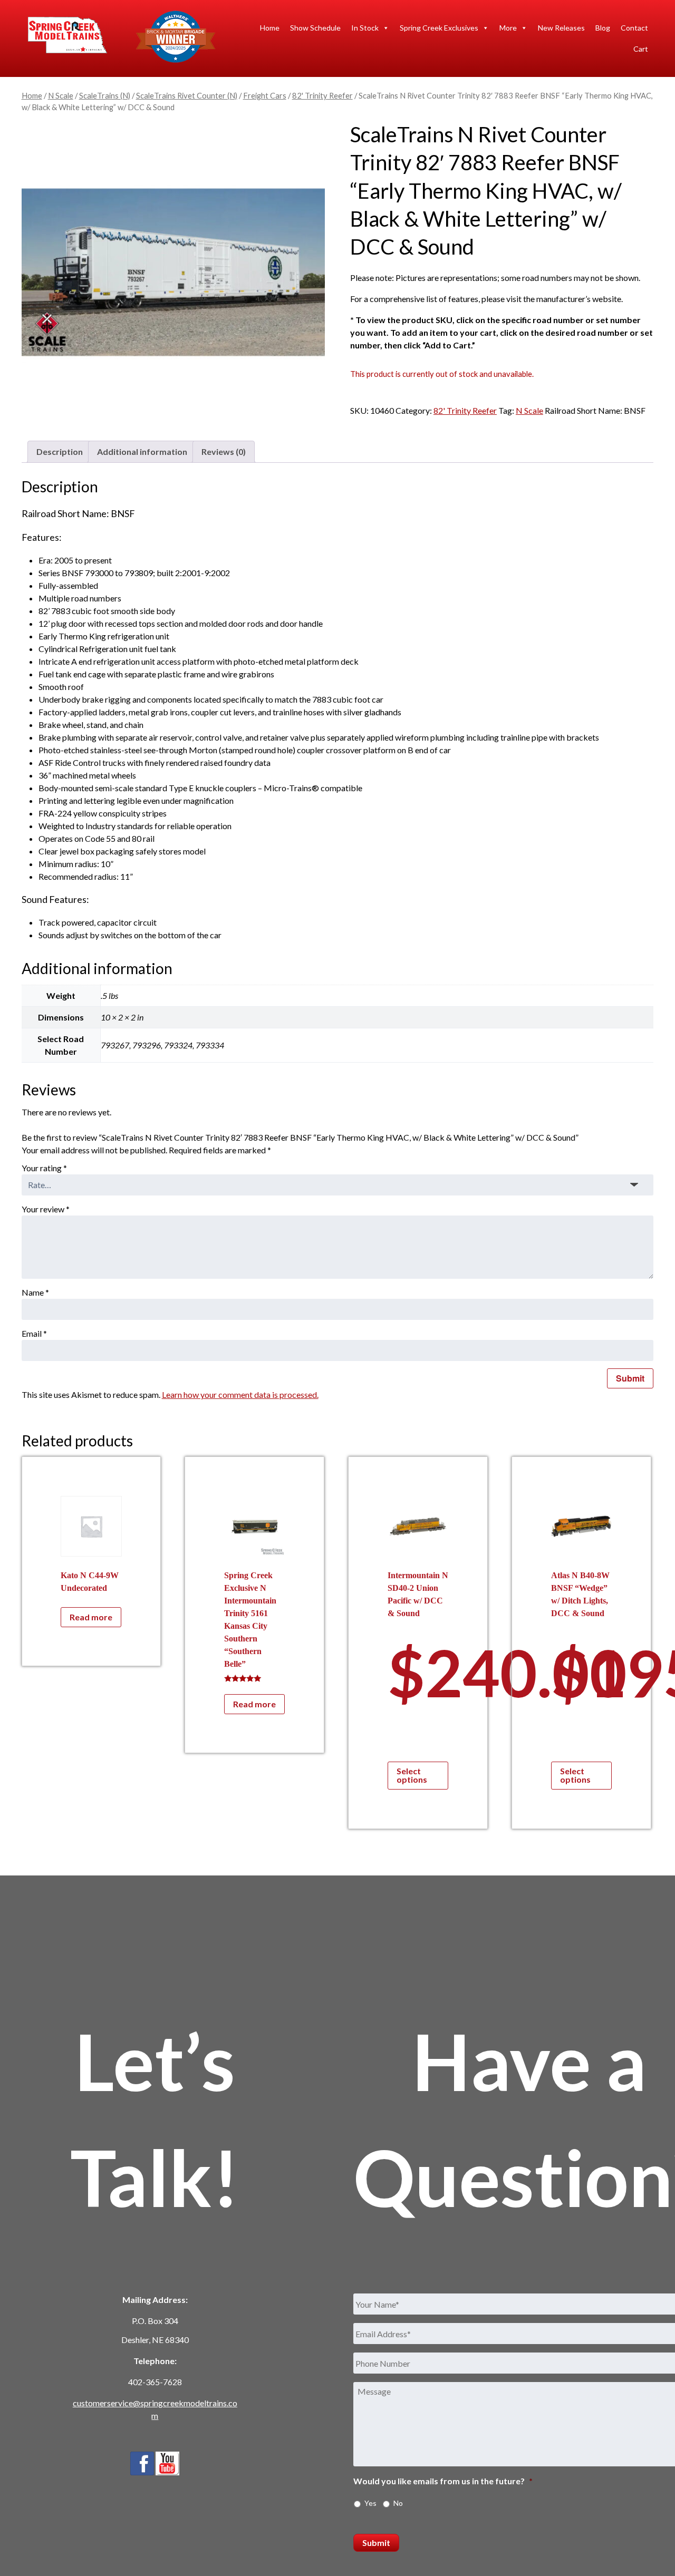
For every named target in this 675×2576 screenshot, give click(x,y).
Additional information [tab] (142, 451)
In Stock (365, 28)
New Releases (561, 28)
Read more (91, 1617)
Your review (46, 1209)
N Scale (61, 95)
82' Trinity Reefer (322, 95)
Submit (376, 2543)
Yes (370, 2503)
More (508, 28)
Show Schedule (315, 28)
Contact (634, 28)
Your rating (44, 1168)
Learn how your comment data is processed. (240, 1394)
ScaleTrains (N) (105, 95)
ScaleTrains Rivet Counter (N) (187, 95)
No (398, 2503)
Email (34, 1333)
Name (35, 1292)
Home (270, 28)
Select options (412, 1775)
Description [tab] (60, 451)
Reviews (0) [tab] (224, 451)
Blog (603, 28)
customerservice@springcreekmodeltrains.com (155, 2409)
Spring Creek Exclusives (439, 28)
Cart (641, 49)
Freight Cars (265, 95)
